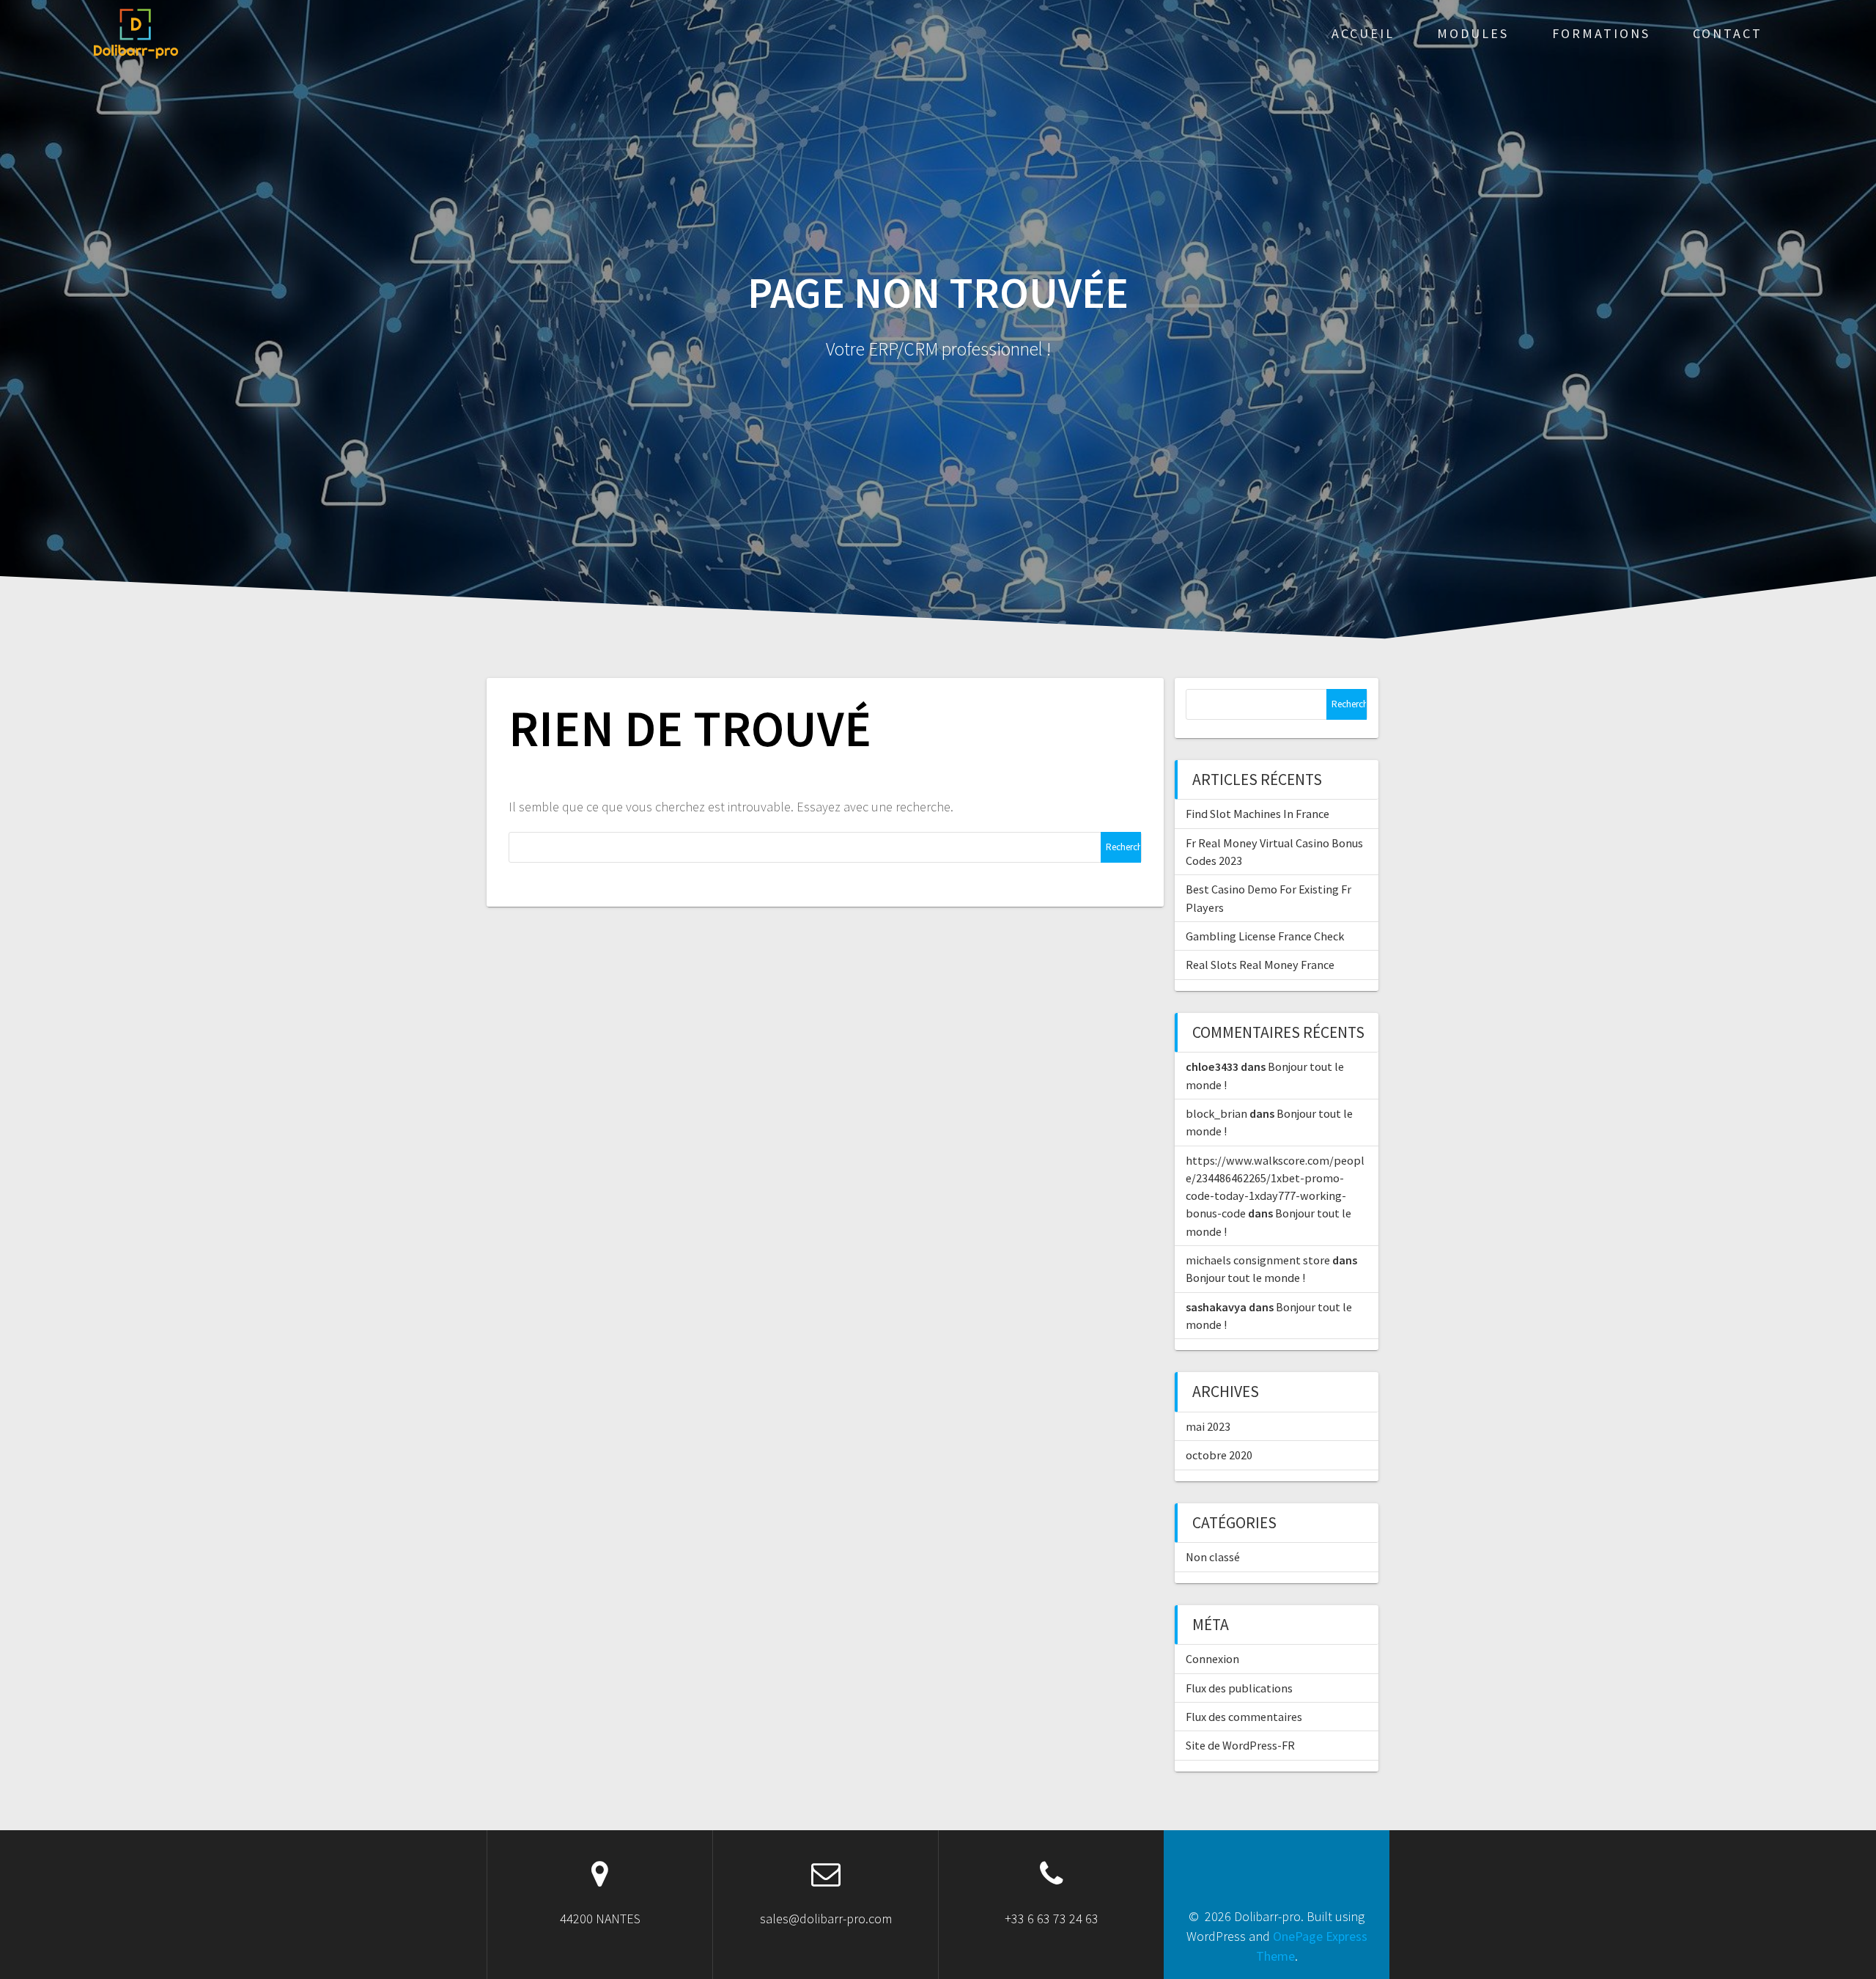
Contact (1728, 33)
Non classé (1213, 1557)
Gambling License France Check (1265, 936)
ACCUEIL (1363, 33)
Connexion (1212, 1659)
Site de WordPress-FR (1240, 1745)
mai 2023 (1208, 1426)
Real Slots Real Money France (1260, 965)
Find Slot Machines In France (1258, 814)
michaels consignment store (1258, 1260)
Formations (1601, 33)
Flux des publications (1239, 1688)
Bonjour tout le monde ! (1245, 1278)
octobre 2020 (1219, 1455)
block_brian (1216, 1113)
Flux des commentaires (1244, 1717)
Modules (1473, 33)
